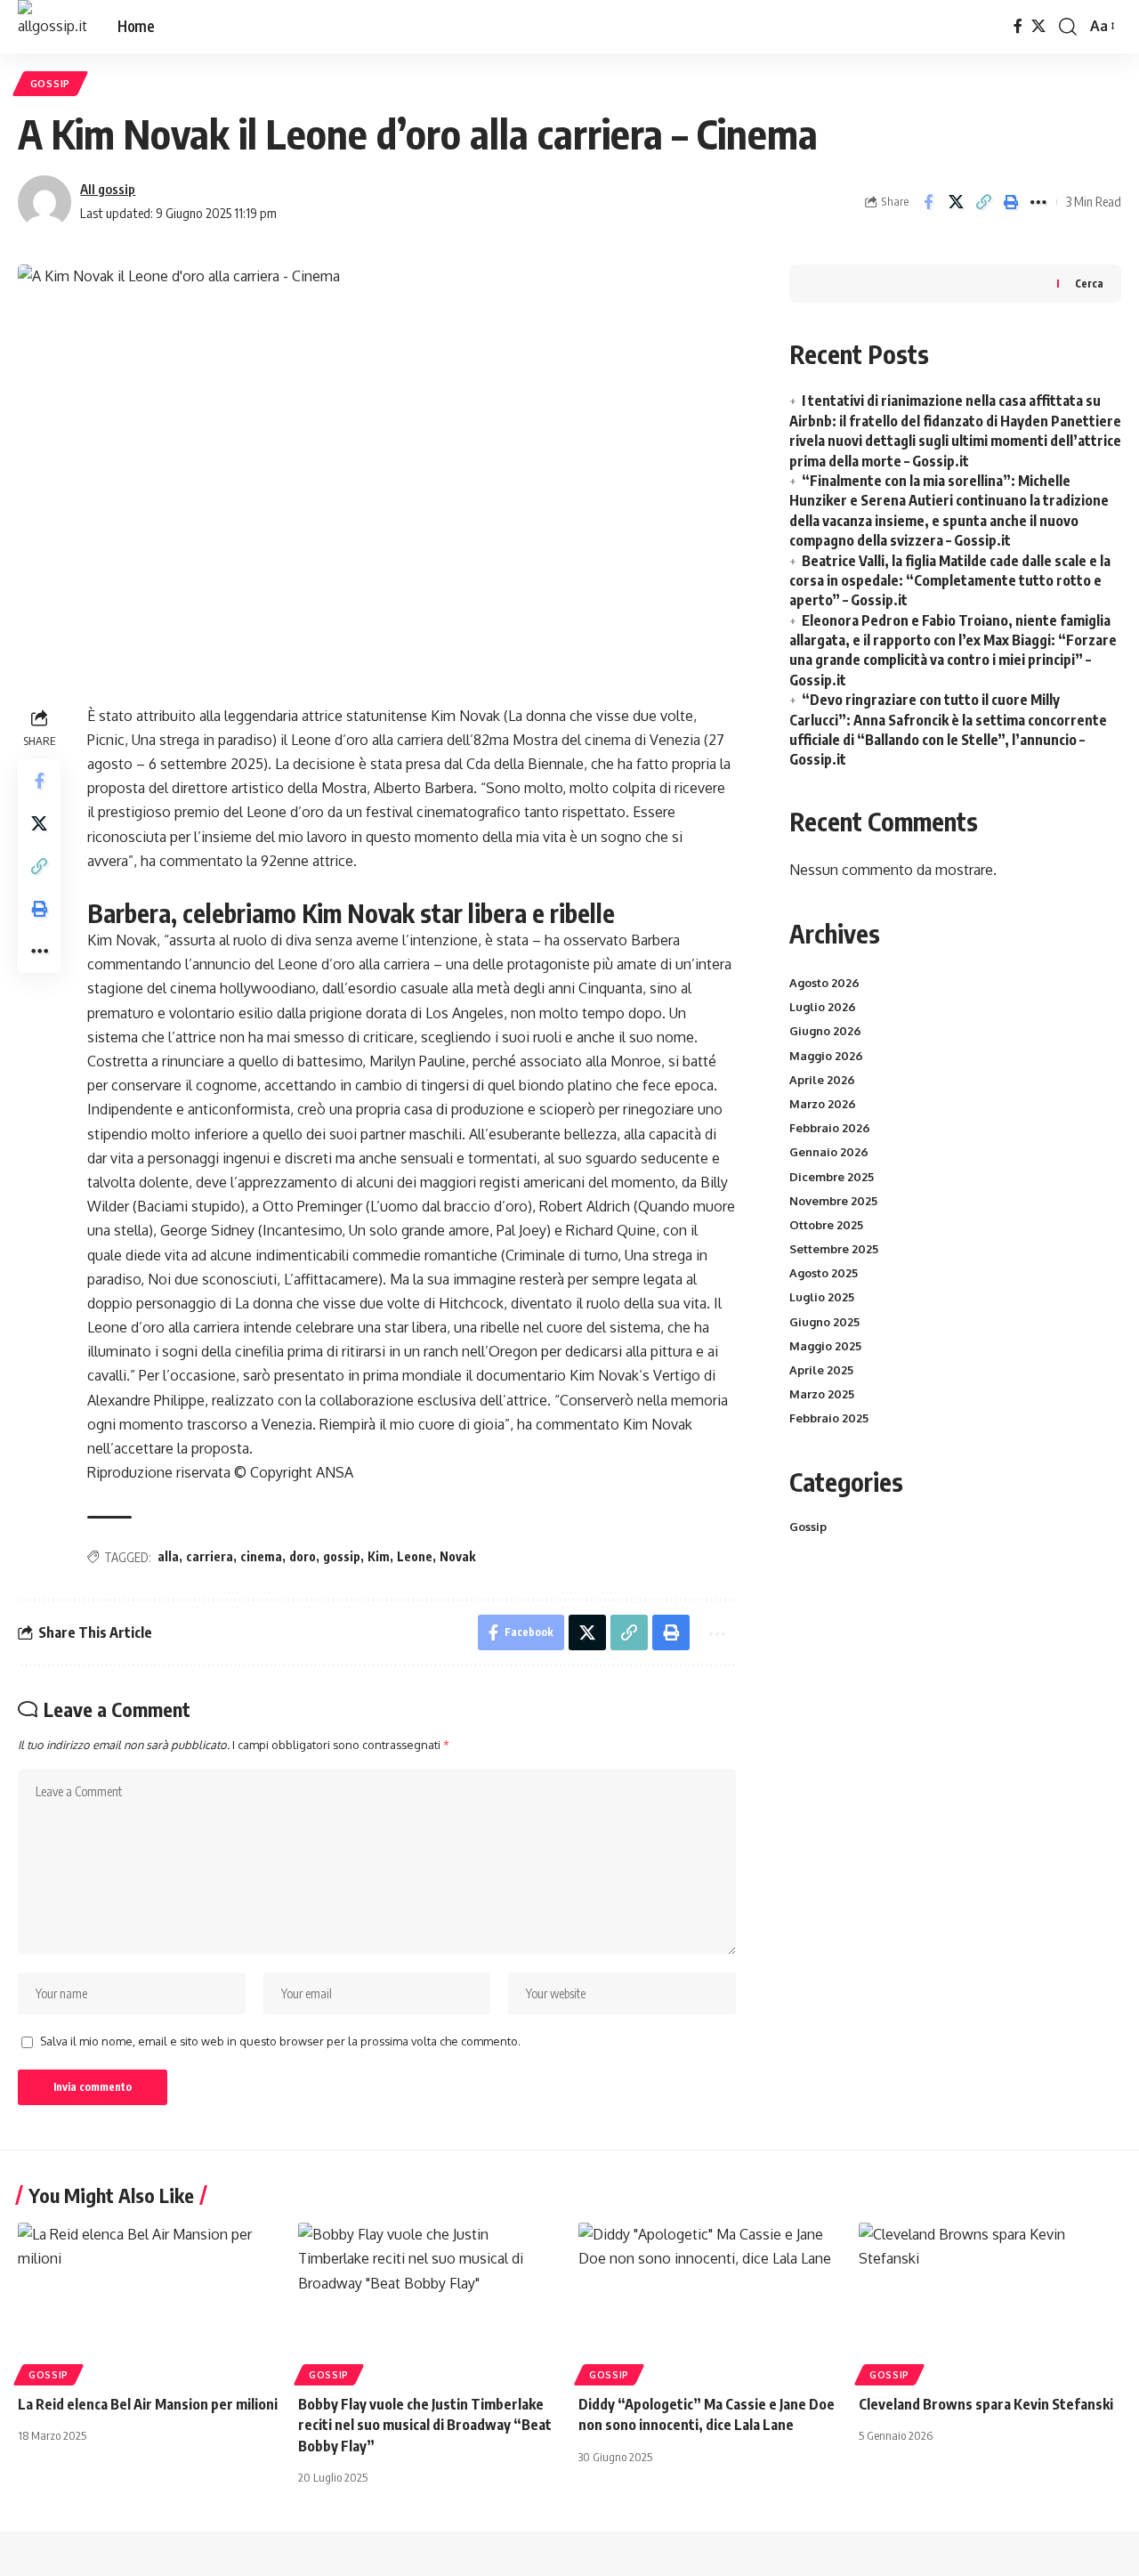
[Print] (1011, 202)
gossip (342, 1556)
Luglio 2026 (823, 1007)
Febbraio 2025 (829, 1418)
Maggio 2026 (826, 1056)
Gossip (50, 83)
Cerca (1089, 284)
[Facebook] (1018, 26)
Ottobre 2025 (826, 1225)
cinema (261, 1556)
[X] (1038, 26)
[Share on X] (956, 202)
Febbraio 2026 (830, 1128)
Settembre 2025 (834, 1249)
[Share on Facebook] (928, 202)
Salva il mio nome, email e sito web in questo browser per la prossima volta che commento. (280, 2041)
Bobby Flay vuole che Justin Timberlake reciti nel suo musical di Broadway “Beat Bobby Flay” (425, 2425)
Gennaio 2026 (829, 1152)
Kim (379, 1556)
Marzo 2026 (823, 1104)
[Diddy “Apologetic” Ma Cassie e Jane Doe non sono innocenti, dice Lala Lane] (710, 2301)
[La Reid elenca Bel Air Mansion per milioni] (149, 2301)
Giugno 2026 (825, 1031)
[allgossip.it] (53, 27)
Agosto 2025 (824, 1273)
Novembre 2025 (833, 1201)
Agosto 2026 (824, 983)
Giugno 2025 (824, 1322)
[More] (1038, 202)
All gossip (108, 189)
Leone (415, 1556)
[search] (1068, 27)
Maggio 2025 (825, 1346)
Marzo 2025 (822, 1394)
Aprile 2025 (821, 1370)
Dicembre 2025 (832, 1177)
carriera (210, 1556)
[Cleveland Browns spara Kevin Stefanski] (990, 2301)
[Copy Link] (983, 202)
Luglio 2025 (822, 1297)
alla (168, 1556)
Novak (457, 1556)
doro (303, 1556)
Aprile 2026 (822, 1080)
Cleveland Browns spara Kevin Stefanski (986, 2404)
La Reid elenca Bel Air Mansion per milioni (148, 2404)
